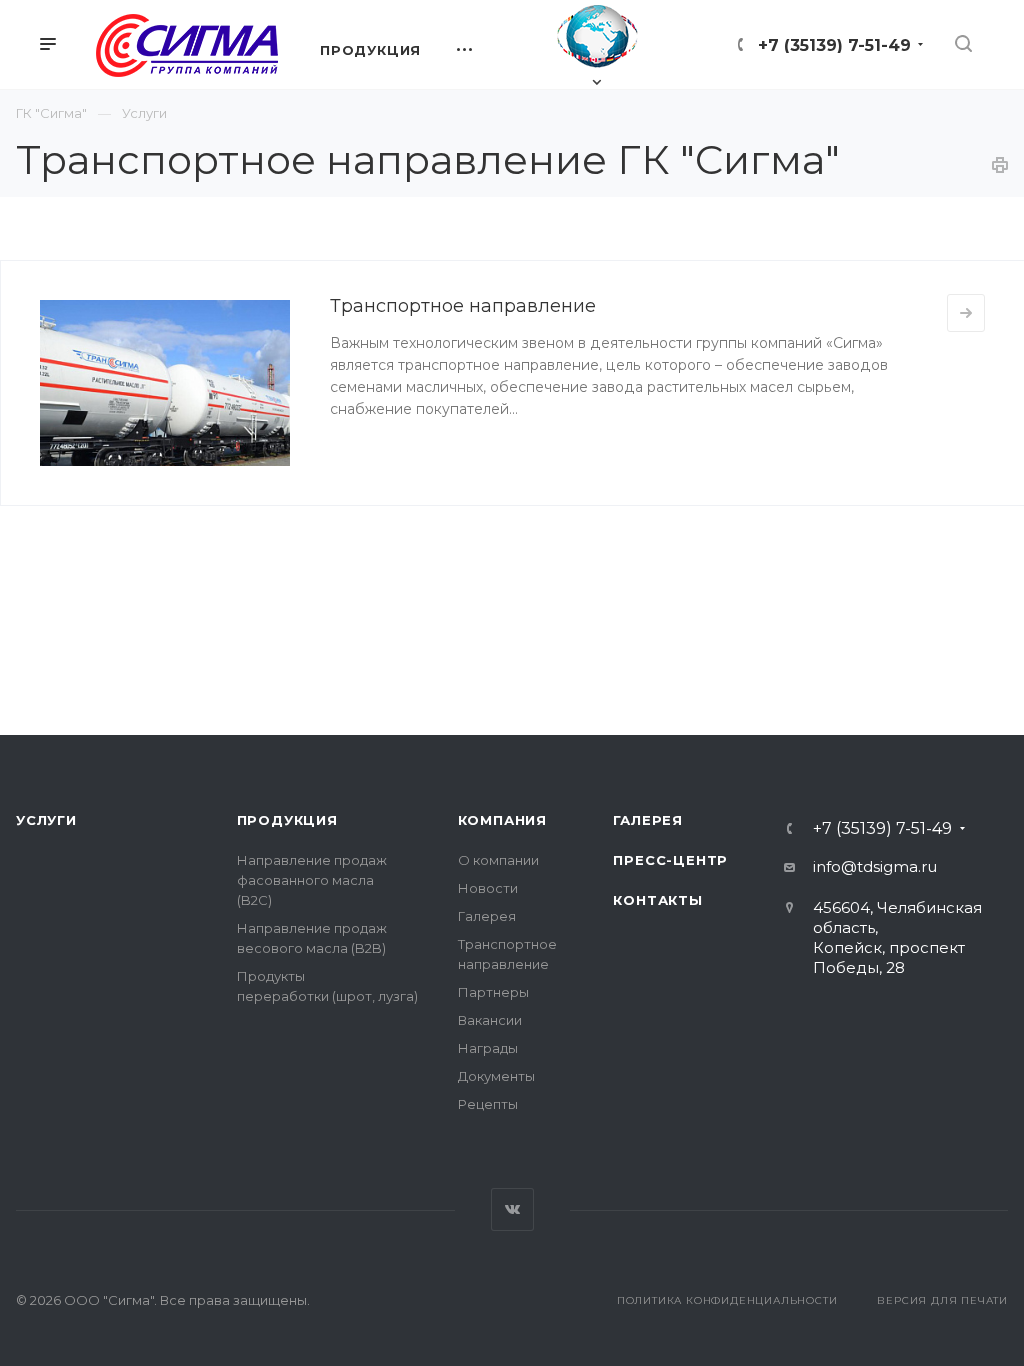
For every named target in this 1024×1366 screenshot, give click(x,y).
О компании (498, 860)
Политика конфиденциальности (727, 1300)
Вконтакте (512, 1209)
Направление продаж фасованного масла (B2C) (312, 880)
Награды (488, 1048)
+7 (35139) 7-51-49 (834, 45)
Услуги (46, 820)
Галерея (487, 916)
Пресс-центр (670, 860)
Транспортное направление (463, 306)
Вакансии (490, 1020)
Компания (502, 820)
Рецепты (488, 1104)
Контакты (657, 900)
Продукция (287, 820)
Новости (488, 888)
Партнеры (493, 992)
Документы (496, 1076)
